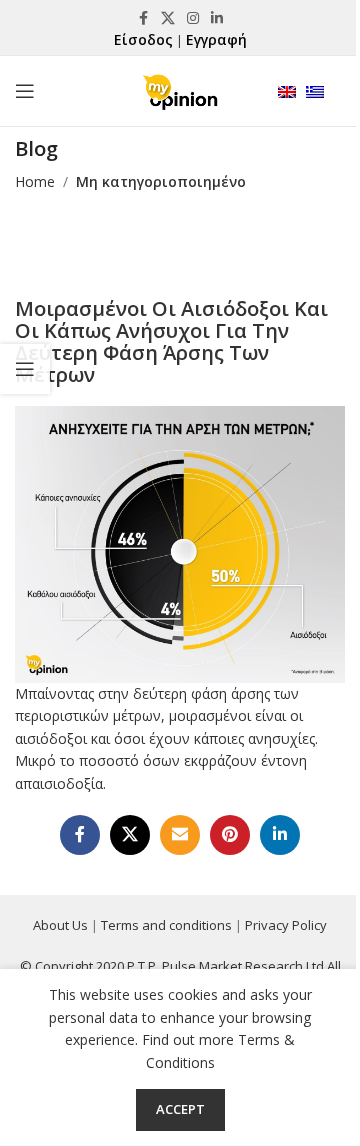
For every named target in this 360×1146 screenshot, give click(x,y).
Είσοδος (143, 39)
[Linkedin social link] (217, 18)
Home (35, 181)
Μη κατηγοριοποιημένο (161, 181)
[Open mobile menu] (25, 91)
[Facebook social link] (143, 18)
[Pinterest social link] (230, 835)
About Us (60, 925)
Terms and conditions (166, 925)
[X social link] (168, 18)
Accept (180, 1109)
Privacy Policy (286, 925)
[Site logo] (180, 89)
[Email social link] (180, 835)
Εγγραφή (216, 39)
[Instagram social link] (193, 18)
